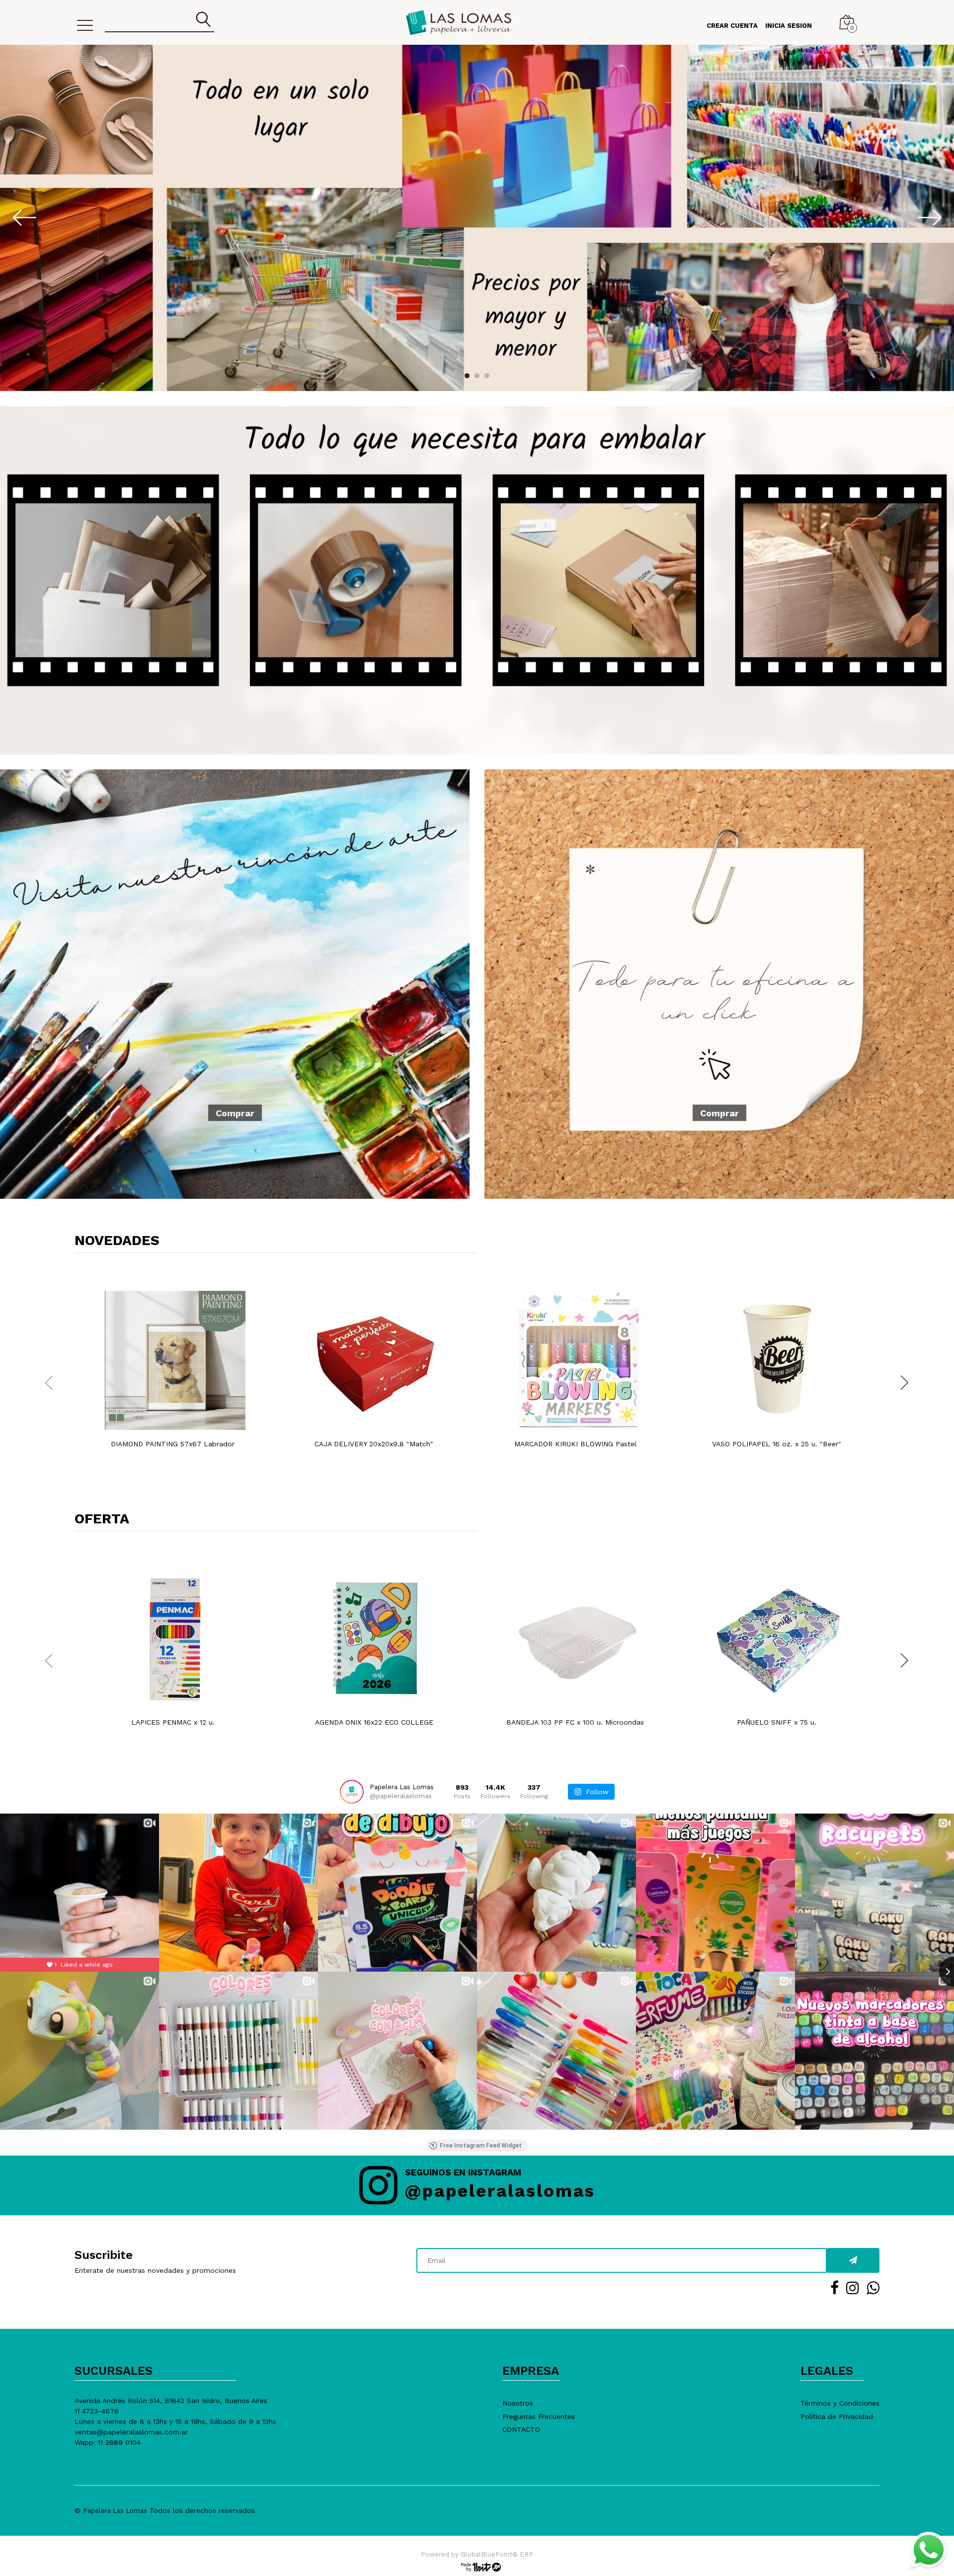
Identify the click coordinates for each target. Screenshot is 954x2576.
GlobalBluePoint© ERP (477, 2554)
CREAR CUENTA (732, 26)
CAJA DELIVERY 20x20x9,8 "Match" (374, 1444)
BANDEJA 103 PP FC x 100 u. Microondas (575, 1722)
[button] (467, 376)
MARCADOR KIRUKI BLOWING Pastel (575, 1444)
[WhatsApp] (928, 2550)
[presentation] (10, 217)
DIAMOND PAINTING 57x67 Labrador (173, 1444)
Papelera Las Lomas (115, 2511)
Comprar (235, 1113)
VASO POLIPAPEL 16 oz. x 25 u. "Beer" (777, 1444)
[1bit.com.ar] (477, 2566)
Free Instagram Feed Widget (481, 2146)
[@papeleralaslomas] (352, 1792)
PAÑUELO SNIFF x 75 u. (777, 1722)
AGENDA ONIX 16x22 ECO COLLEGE (374, 1722)
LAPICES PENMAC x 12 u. (173, 1722)
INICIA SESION (789, 26)
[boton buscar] (204, 20)
